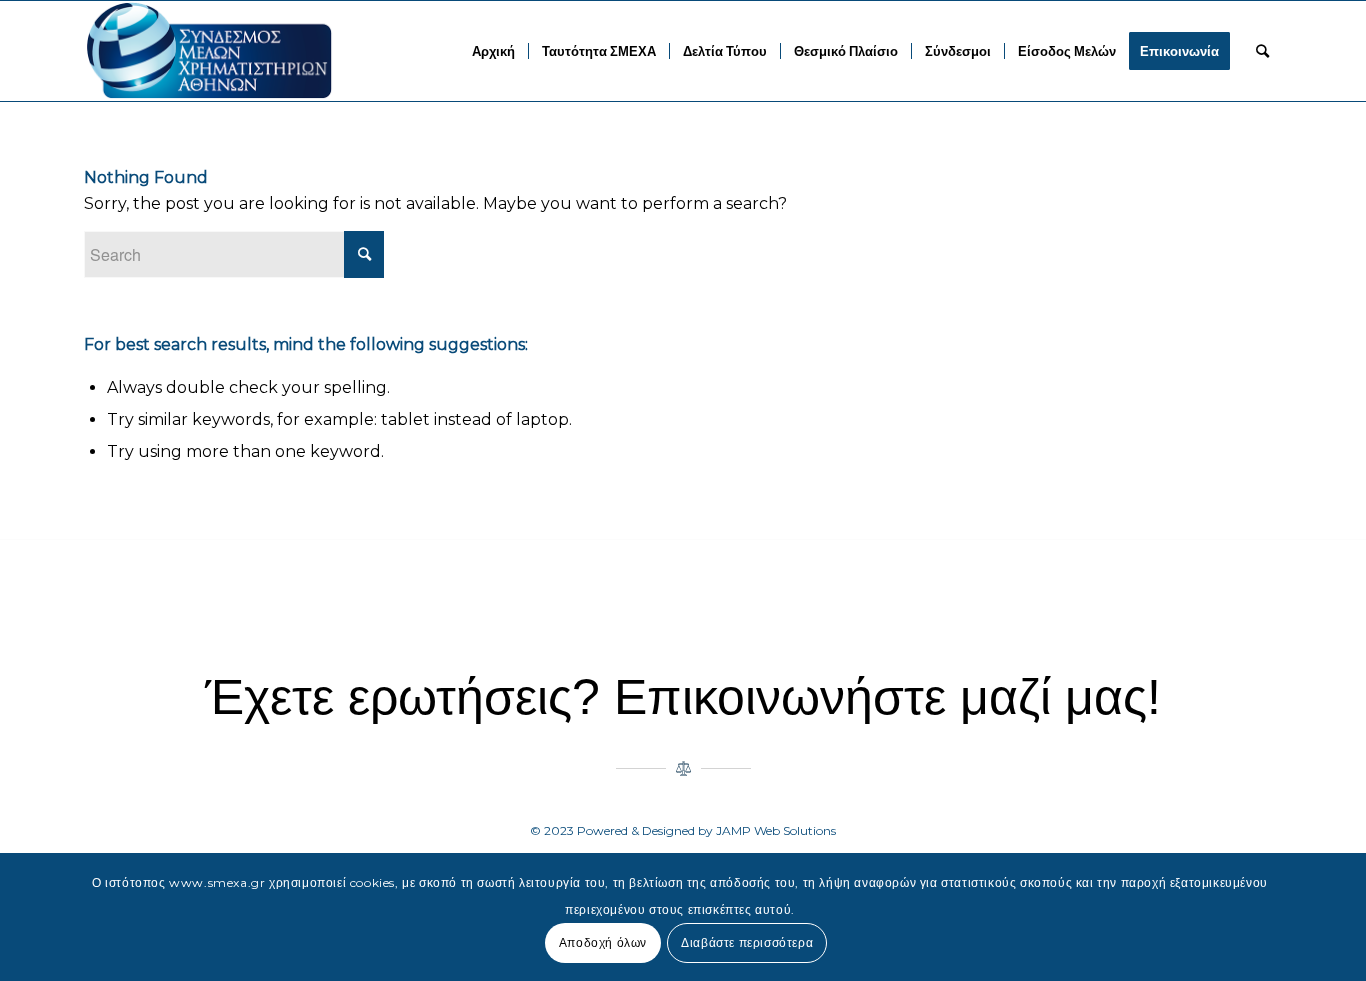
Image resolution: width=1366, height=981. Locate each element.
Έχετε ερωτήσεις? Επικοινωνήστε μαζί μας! (683, 697)
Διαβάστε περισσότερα (747, 942)
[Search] (1262, 51)
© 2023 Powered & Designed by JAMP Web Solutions (683, 830)
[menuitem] (493, 51)
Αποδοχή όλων (603, 942)
